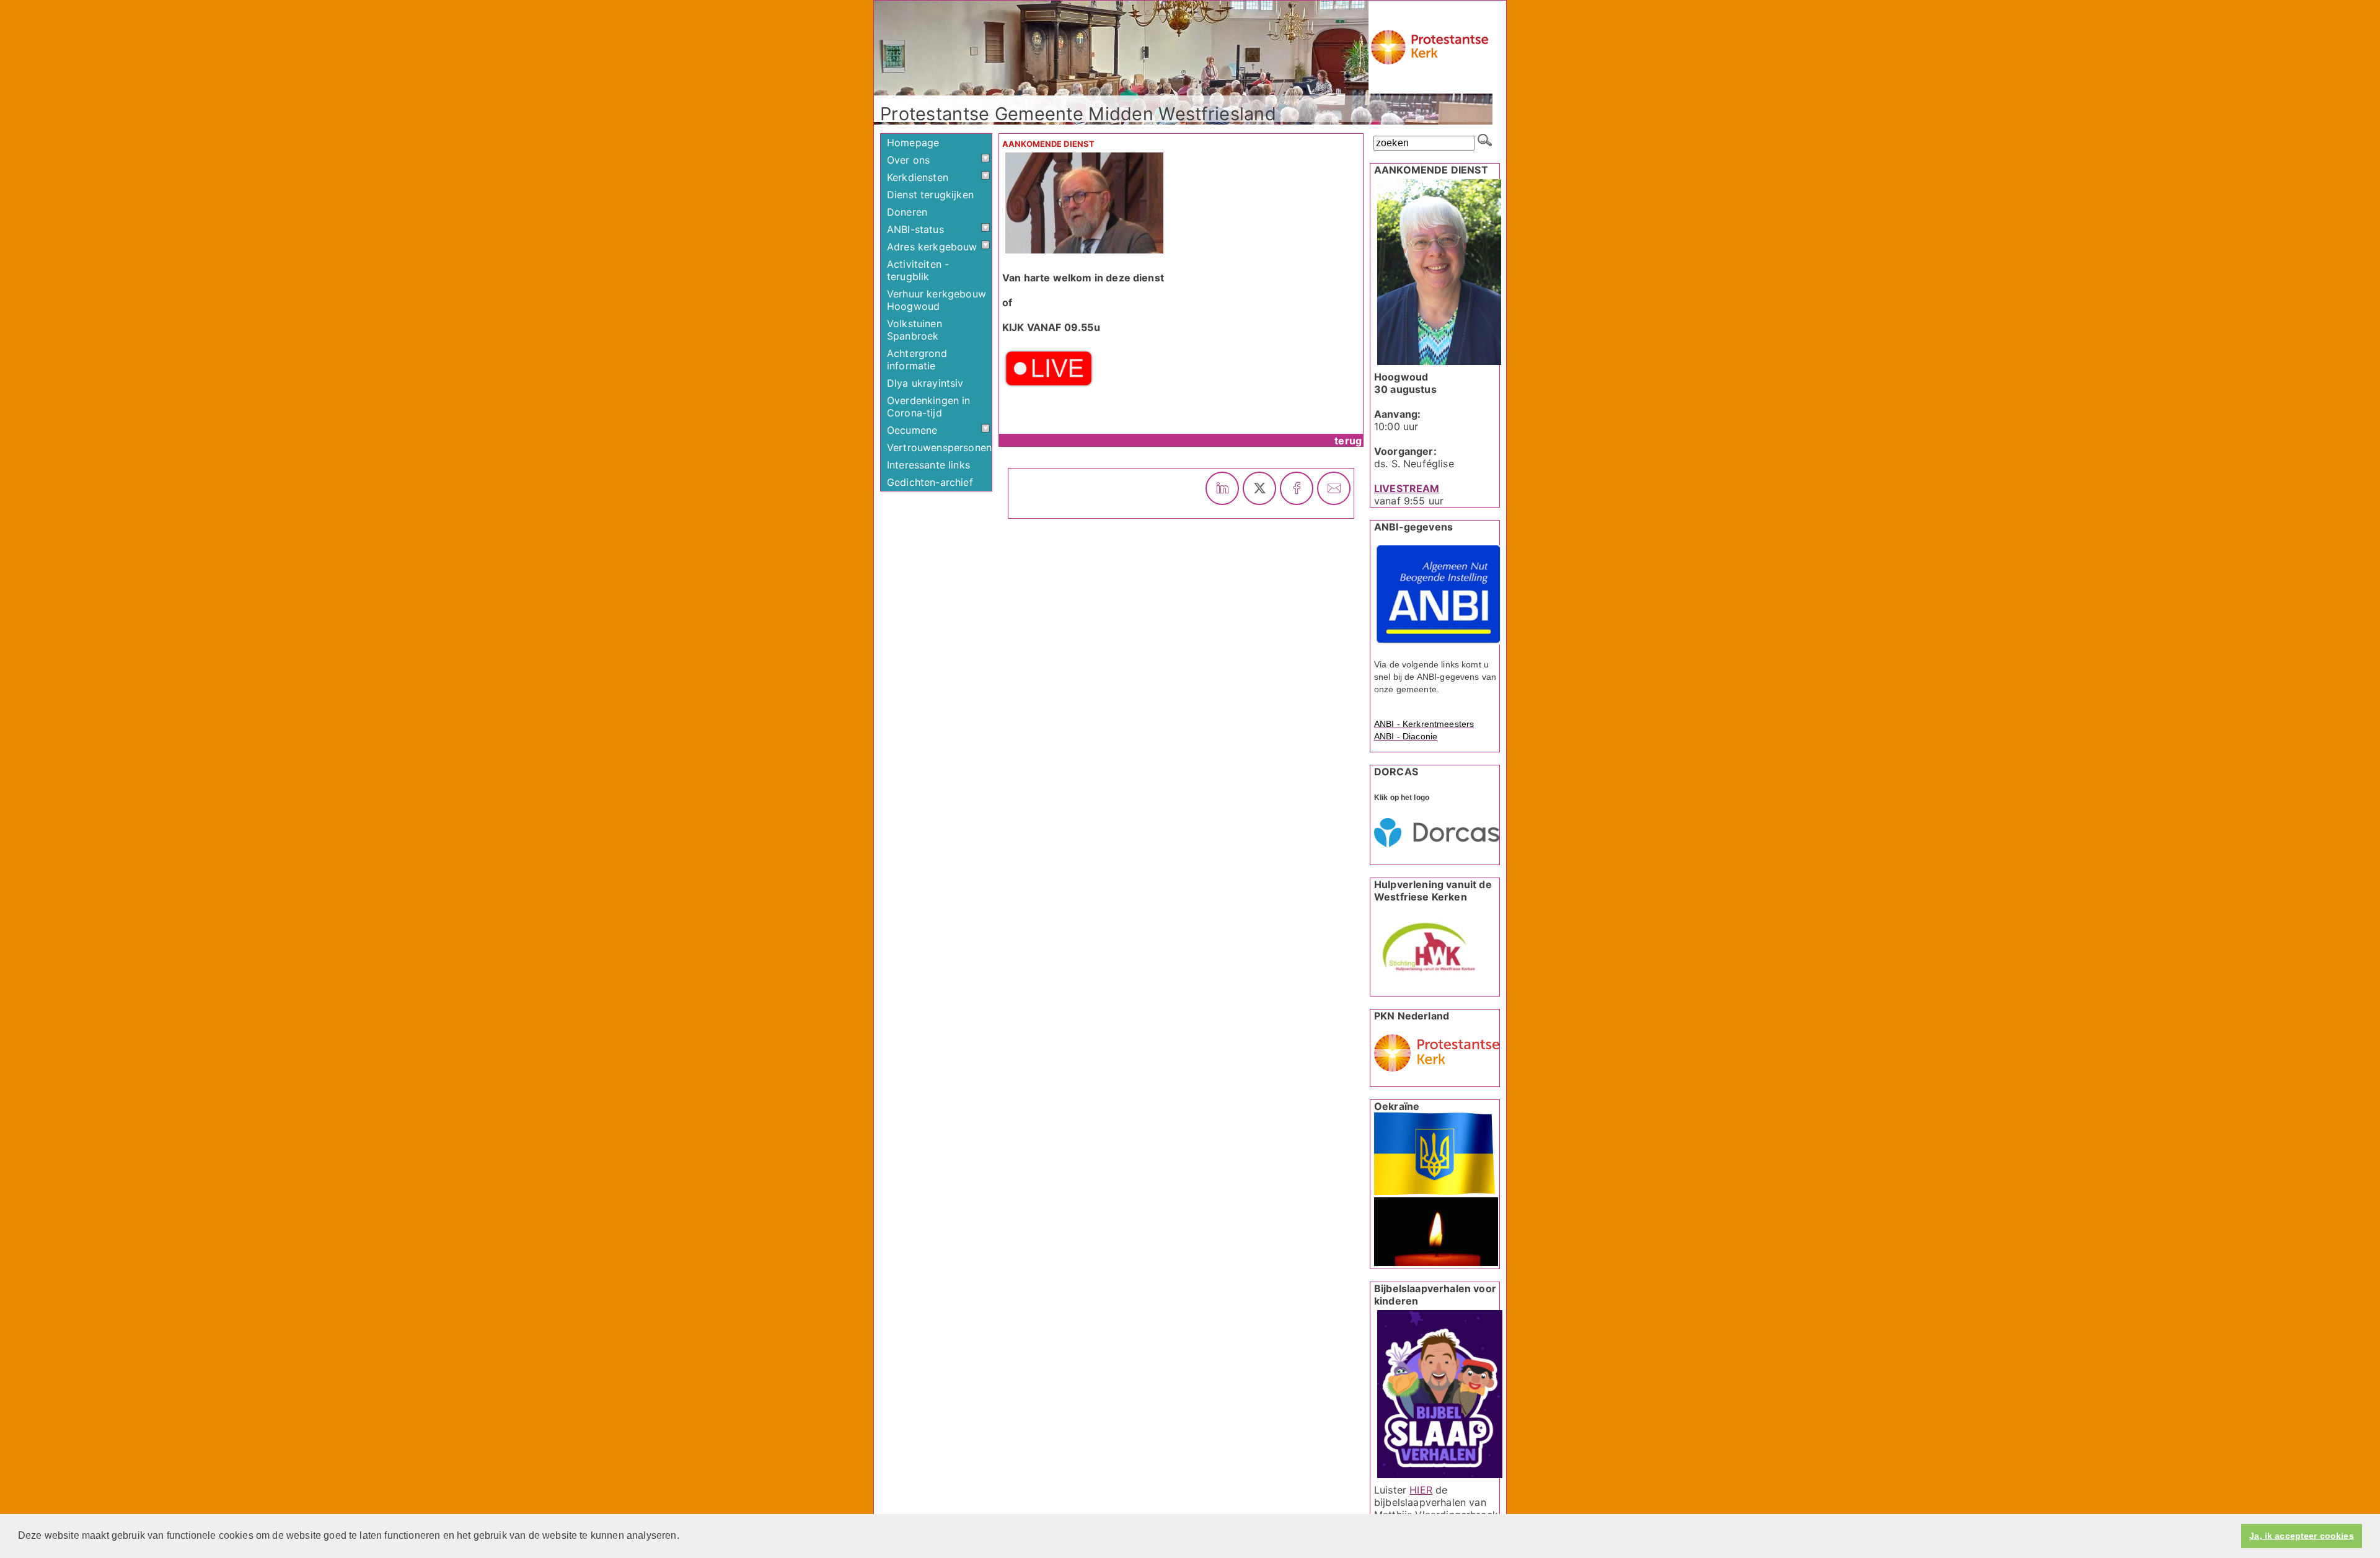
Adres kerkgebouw (932, 247)
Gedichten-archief (930, 482)
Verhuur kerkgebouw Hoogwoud (937, 300)
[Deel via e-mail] (1334, 488)
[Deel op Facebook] (1297, 488)
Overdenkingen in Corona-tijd (929, 407)
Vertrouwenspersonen (939, 447)
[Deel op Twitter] (1259, 488)
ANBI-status (915, 229)
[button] (684, 1537)
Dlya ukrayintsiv (925, 383)
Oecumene (912, 430)
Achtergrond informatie (917, 359)
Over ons (908, 160)
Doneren (907, 212)
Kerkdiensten (918, 177)
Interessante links (928, 465)
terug (1348, 441)
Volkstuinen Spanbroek (915, 330)
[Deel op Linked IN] (1222, 488)
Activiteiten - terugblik (918, 270)
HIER (1421, 1490)
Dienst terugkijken (930, 195)
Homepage (913, 143)
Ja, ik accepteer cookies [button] (2301, 1536)
